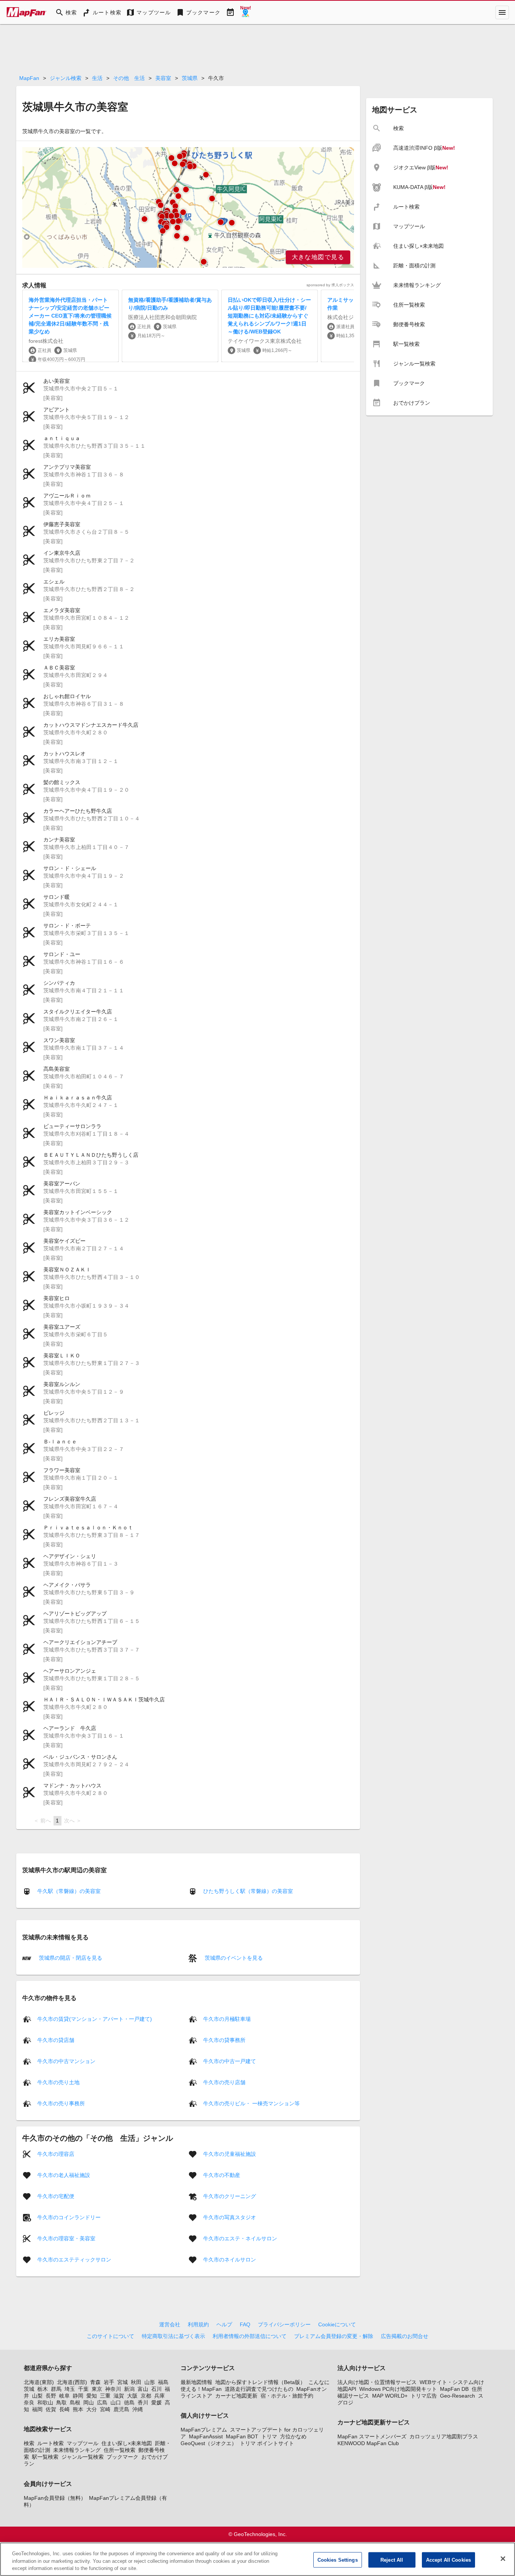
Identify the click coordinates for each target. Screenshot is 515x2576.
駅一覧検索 (45, 2457)
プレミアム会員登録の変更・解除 (334, 2336)
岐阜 (64, 2396)
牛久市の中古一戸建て (230, 2061)
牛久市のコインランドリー (69, 2217)
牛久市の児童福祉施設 (230, 2154)
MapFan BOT (242, 2436)
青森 (95, 2382)
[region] (188, 207)
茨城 (29, 2389)
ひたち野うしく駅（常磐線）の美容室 (248, 1891)
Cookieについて (337, 2324)
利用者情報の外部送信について (250, 2336)
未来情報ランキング (77, 2450)
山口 (116, 2403)
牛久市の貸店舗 (56, 2040)
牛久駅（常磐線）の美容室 (69, 1891)
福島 (163, 2382)
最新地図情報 (196, 2382)
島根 (75, 2403)
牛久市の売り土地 (58, 2082)
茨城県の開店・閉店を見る (70, 1958)
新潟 (129, 2389)
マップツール (83, 2443)
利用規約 (198, 2324)
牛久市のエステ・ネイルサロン (240, 2238)
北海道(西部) (72, 2382)
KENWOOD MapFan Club (368, 2443)
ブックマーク (123, 2457)
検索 (29, 2443)
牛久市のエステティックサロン (74, 2259)
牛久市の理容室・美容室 (66, 2238)
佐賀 (51, 2409)
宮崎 (105, 2409)
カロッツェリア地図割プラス (444, 2436)
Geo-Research (458, 2396)
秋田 (136, 2382)
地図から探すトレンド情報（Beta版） (260, 2382)
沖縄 (138, 2409)
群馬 (56, 2389)
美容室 (163, 78)
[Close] (503, 2559)
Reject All (392, 2560)
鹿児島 (121, 2409)
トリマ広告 (424, 2396)
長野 (51, 2396)
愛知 (92, 2396)
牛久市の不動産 (222, 2175)
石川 (156, 2389)
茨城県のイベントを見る (233, 1958)
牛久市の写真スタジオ (230, 2217)
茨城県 (190, 78)
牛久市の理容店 (56, 2154)
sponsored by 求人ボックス (330, 285)
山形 (150, 2382)
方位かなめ (293, 2436)
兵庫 (159, 2396)
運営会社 (170, 2324)
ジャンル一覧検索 (83, 2457)
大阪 (132, 2396)
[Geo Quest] (245, 12)
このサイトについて (110, 2336)
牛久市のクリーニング (230, 2196)
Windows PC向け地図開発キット (398, 2389)
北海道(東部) (39, 2382)
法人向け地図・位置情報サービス (377, 2382)
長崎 (64, 2409)
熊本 (78, 2409)
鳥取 (61, 2403)
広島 (102, 2403)
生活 (97, 78)
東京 (97, 2389)
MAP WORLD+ (390, 2396)
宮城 (123, 2382)
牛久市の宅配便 (56, 2196)
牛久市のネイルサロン (230, 2259)
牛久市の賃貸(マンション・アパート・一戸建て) (95, 2019)
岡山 (89, 2403)
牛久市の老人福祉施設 (64, 2175)
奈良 (29, 2403)
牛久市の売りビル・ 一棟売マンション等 (251, 2103)
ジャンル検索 (66, 78)
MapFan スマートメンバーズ (372, 2436)
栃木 (43, 2389)
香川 (143, 2403)
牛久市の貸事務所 (224, 2040)
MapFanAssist (206, 2436)
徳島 (129, 2403)
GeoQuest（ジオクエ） (209, 2443)
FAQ (245, 2324)
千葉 (83, 2389)
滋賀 (119, 2396)
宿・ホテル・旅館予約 (287, 2396)
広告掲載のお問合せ (405, 2336)
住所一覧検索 (120, 2450)
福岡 (37, 2409)
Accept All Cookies (448, 2560)
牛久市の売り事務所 (61, 2103)
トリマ (269, 2436)
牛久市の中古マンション (66, 2061)
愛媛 (156, 2403)
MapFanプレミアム (204, 2430)
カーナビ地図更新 (236, 2396)
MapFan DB (454, 2389)
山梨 (37, 2396)
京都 (146, 2396)
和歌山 (45, 2403)
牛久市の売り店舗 (224, 2082)
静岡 (78, 2396)
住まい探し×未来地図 (127, 2443)
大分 (92, 2409)
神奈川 (113, 2389)
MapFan (29, 78)
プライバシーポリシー (284, 2324)
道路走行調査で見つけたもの (259, 2389)
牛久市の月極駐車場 (227, 2019)
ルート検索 (51, 2443)
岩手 (109, 2382)
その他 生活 (129, 78)
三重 (105, 2396)
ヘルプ (224, 2324)
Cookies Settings (338, 2560)
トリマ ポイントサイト (267, 2443)
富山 (143, 2389)
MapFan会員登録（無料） (55, 2498)
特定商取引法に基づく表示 (173, 2336)
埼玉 (70, 2389)
